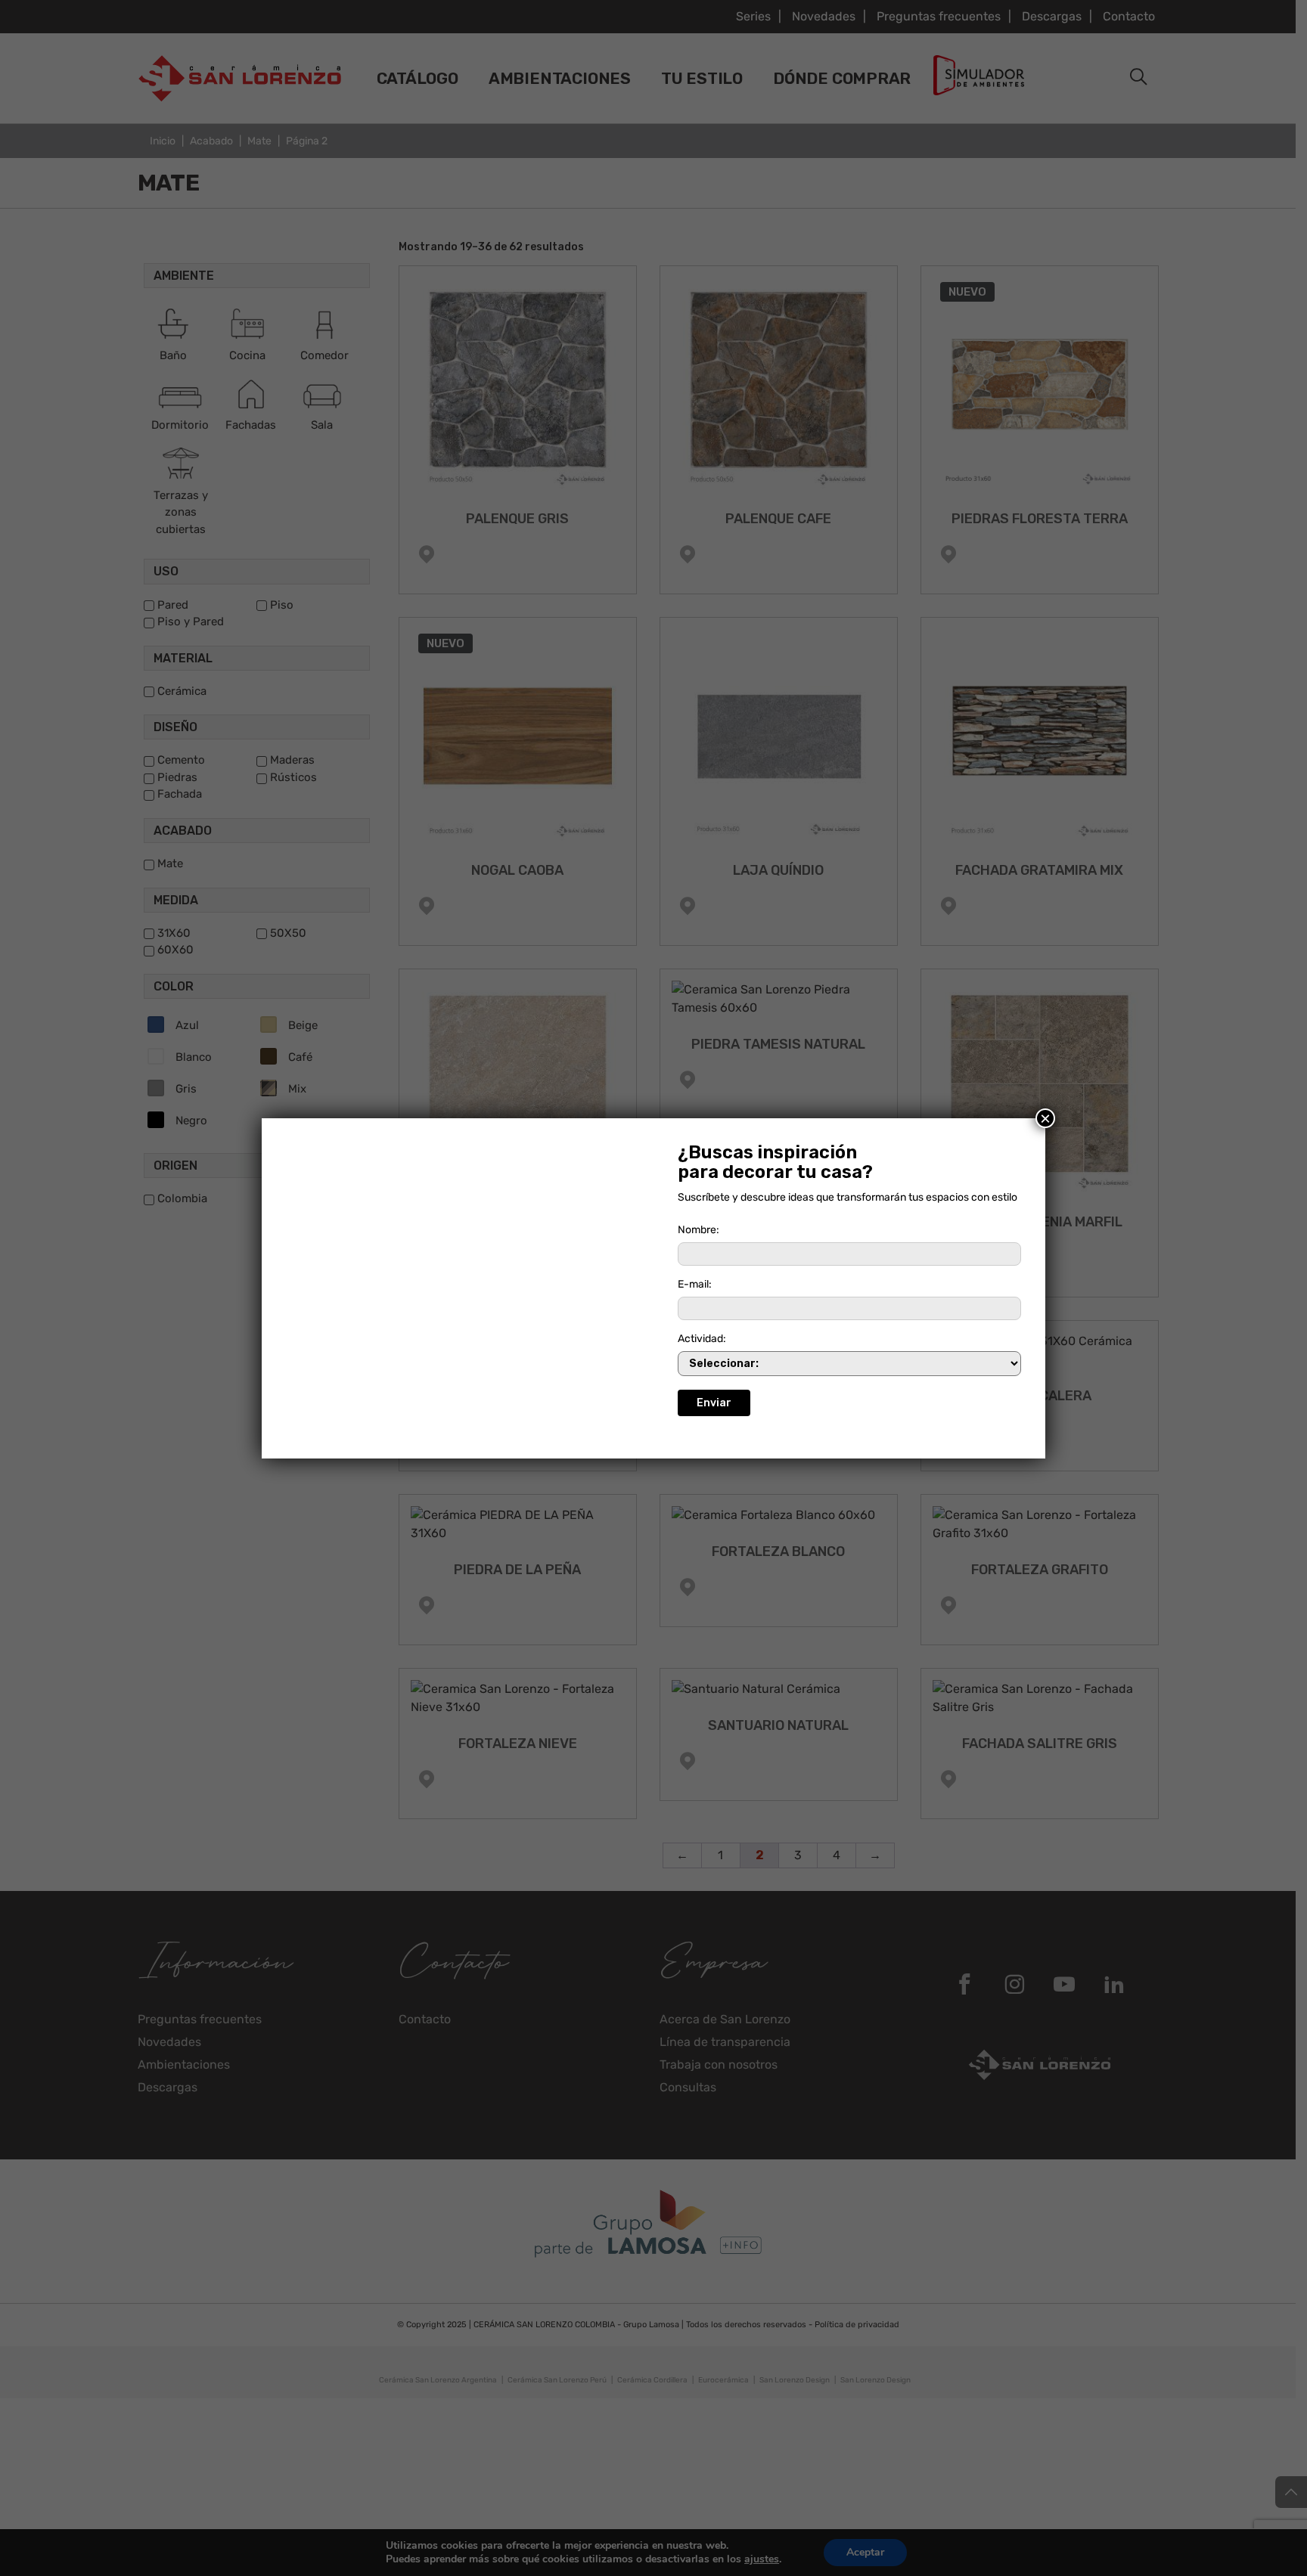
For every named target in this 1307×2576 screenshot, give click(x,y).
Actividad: (702, 1339)
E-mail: (695, 1284)
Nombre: (699, 1230)
